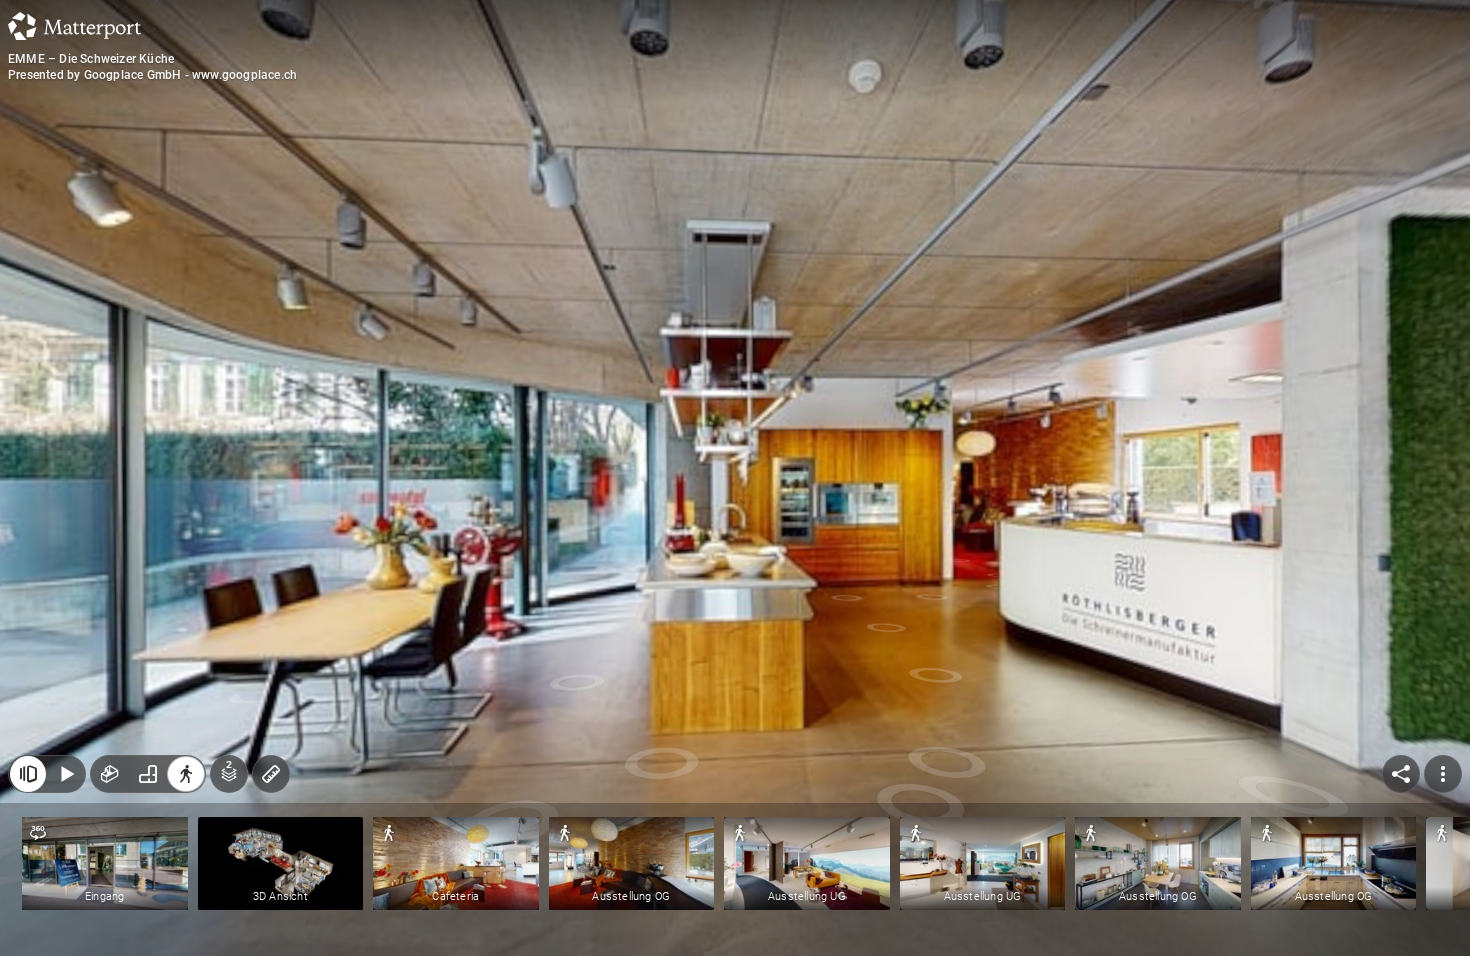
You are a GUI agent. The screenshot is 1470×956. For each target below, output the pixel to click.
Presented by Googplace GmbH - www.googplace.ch (152, 75)
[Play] (66, 774)
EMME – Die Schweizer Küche (91, 59)
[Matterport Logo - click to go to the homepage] (74, 26)
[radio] (110, 774)
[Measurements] (271, 774)
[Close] (28, 774)
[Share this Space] (1401, 774)
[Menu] (1443, 774)
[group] (148, 774)
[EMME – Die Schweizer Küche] (735, 478)
